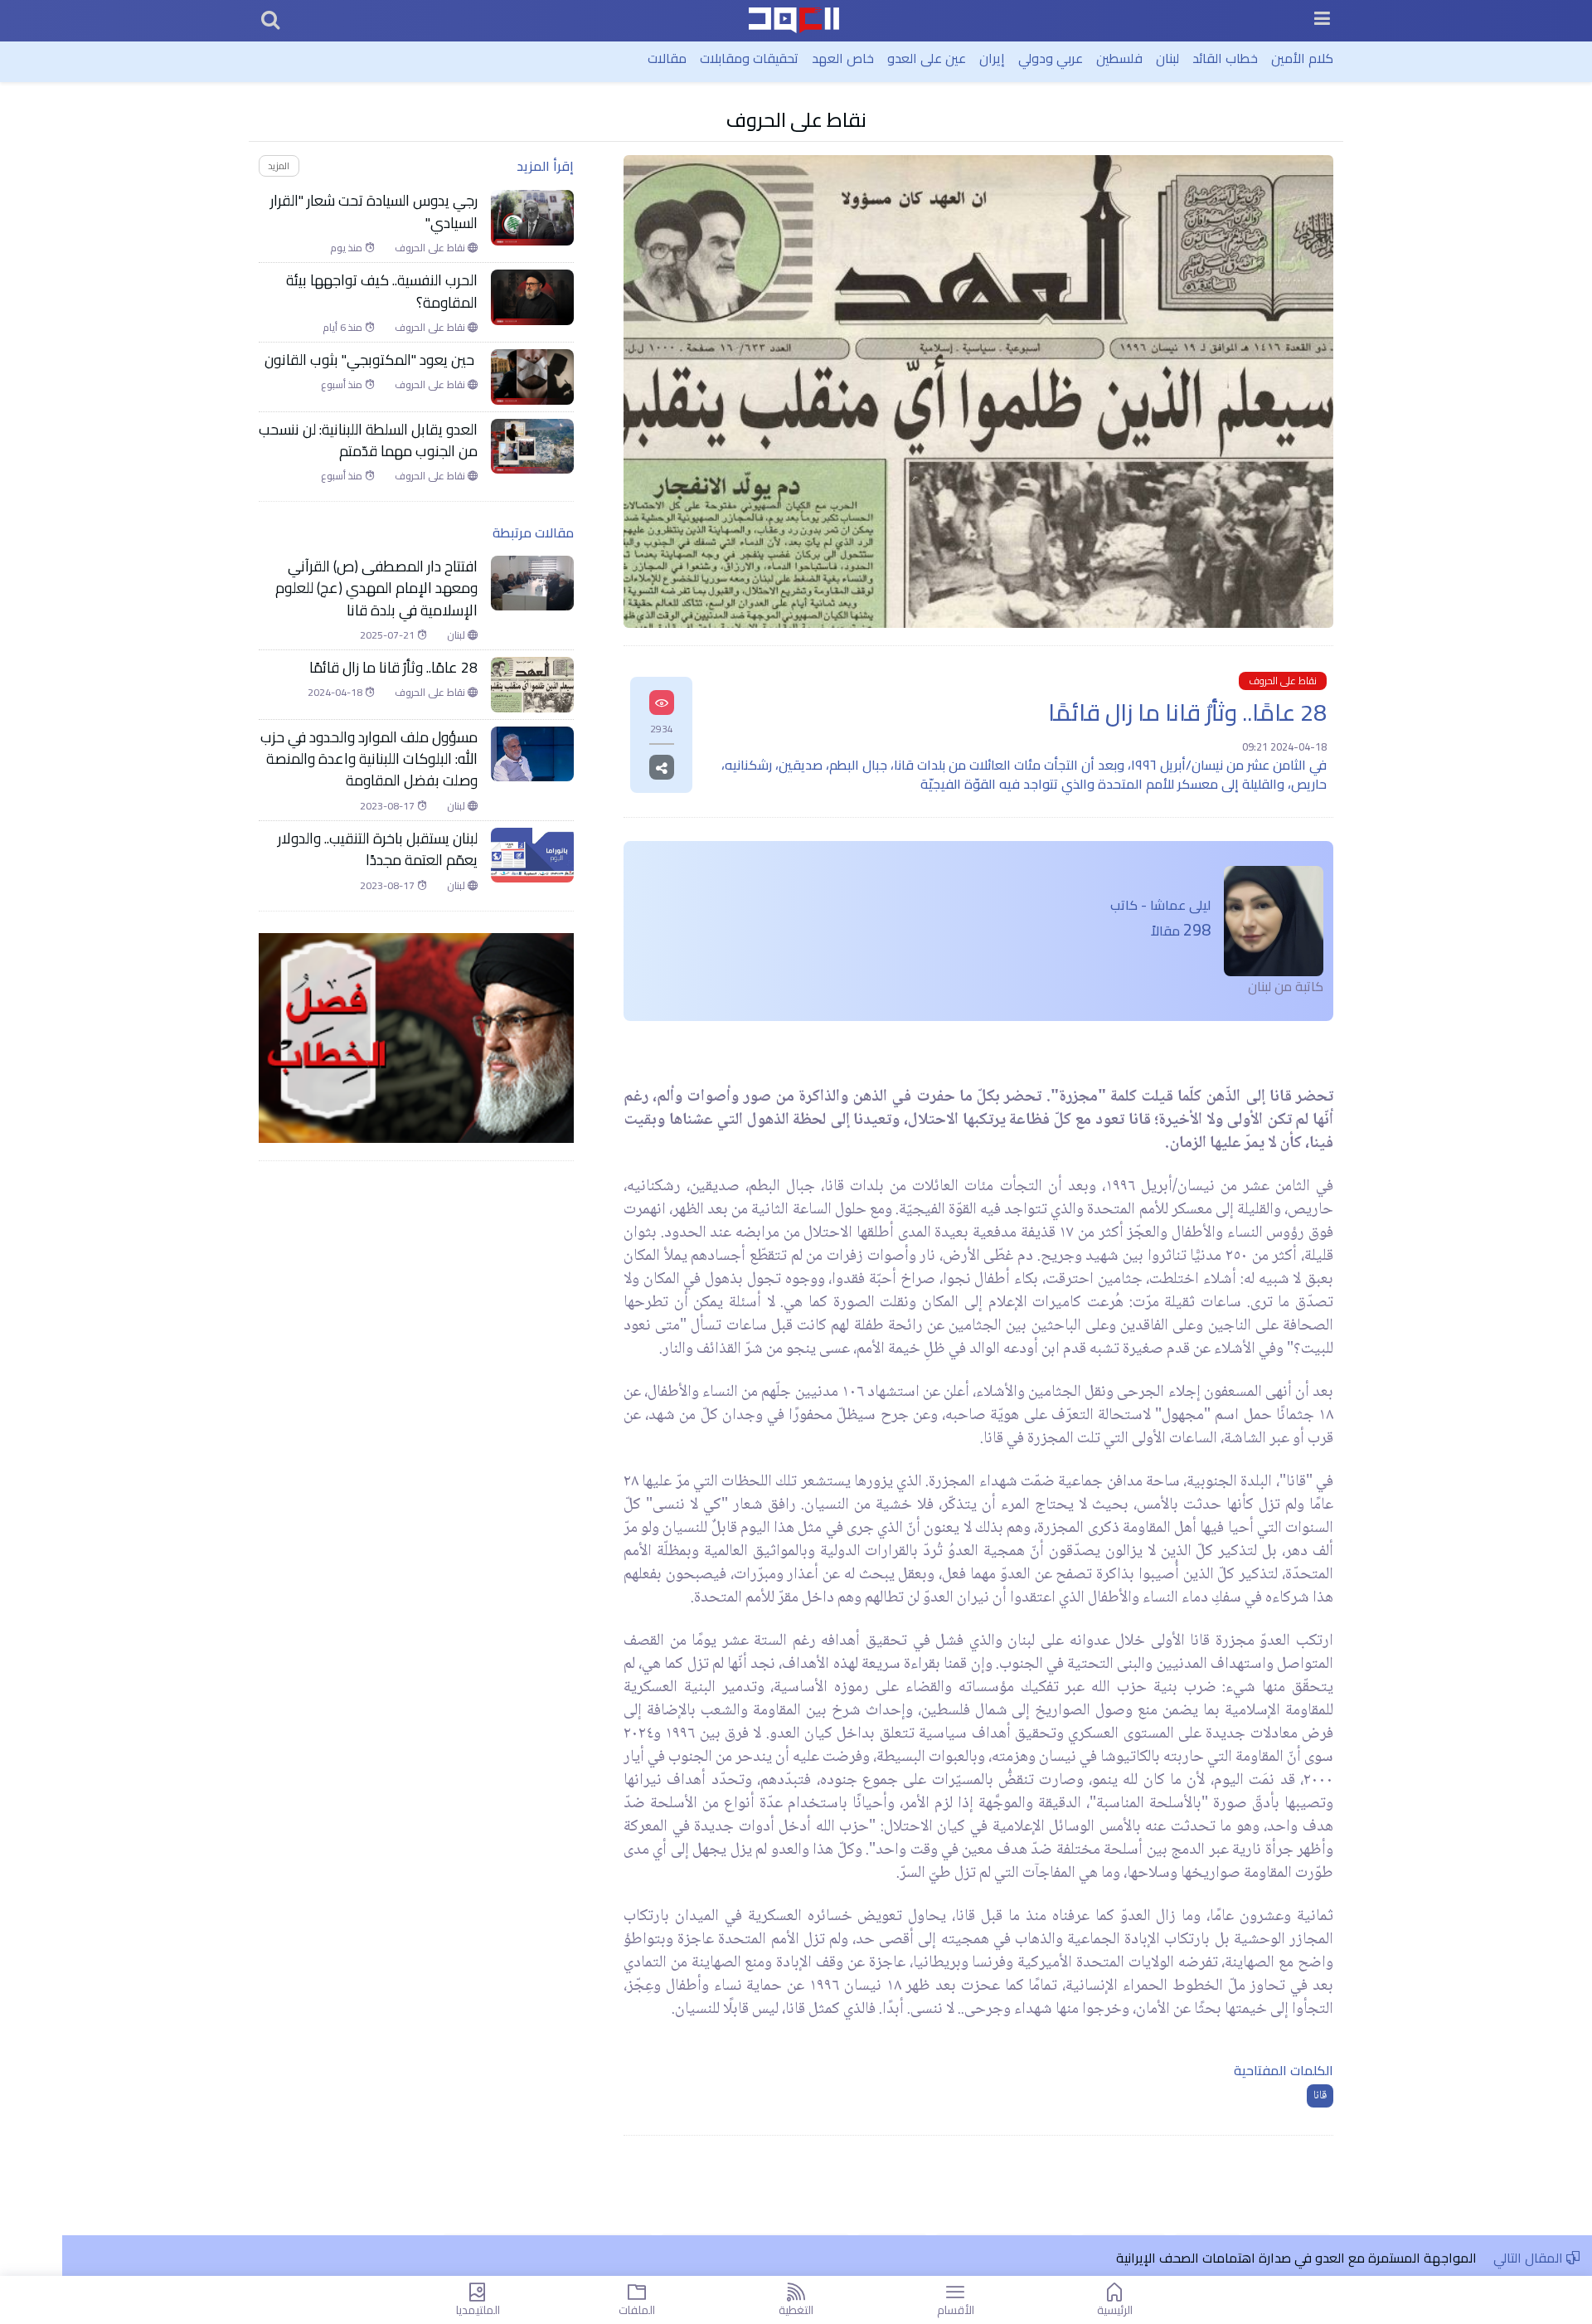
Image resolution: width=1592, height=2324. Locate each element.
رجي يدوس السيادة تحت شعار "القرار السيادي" (374, 212)
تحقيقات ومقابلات (749, 58)
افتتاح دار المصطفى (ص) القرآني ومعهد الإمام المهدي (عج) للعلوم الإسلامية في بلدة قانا (376, 588)
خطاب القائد (1225, 58)
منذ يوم (347, 248)
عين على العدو (927, 58)
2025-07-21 (388, 635)
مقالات (667, 58)
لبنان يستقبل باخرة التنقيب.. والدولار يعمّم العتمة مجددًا (378, 850)
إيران (992, 58)
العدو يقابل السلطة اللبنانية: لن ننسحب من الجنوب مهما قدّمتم (368, 441)
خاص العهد (843, 58)
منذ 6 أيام (344, 328)
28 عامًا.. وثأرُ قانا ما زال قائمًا (393, 668)
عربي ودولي (1051, 58)
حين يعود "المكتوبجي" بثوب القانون (371, 360)
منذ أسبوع (343, 385)
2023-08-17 (388, 806)
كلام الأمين (1302, 58)
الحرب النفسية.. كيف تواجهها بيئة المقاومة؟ (382, 292)
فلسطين (1119, 58)
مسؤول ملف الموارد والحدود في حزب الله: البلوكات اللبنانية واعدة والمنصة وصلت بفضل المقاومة (369, 759)
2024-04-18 (336, 693)
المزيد (279, 165)
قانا (1320, 2096)
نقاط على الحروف (796, 120)
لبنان (1167, 58)
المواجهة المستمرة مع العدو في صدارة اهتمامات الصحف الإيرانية (1296, 2258)
